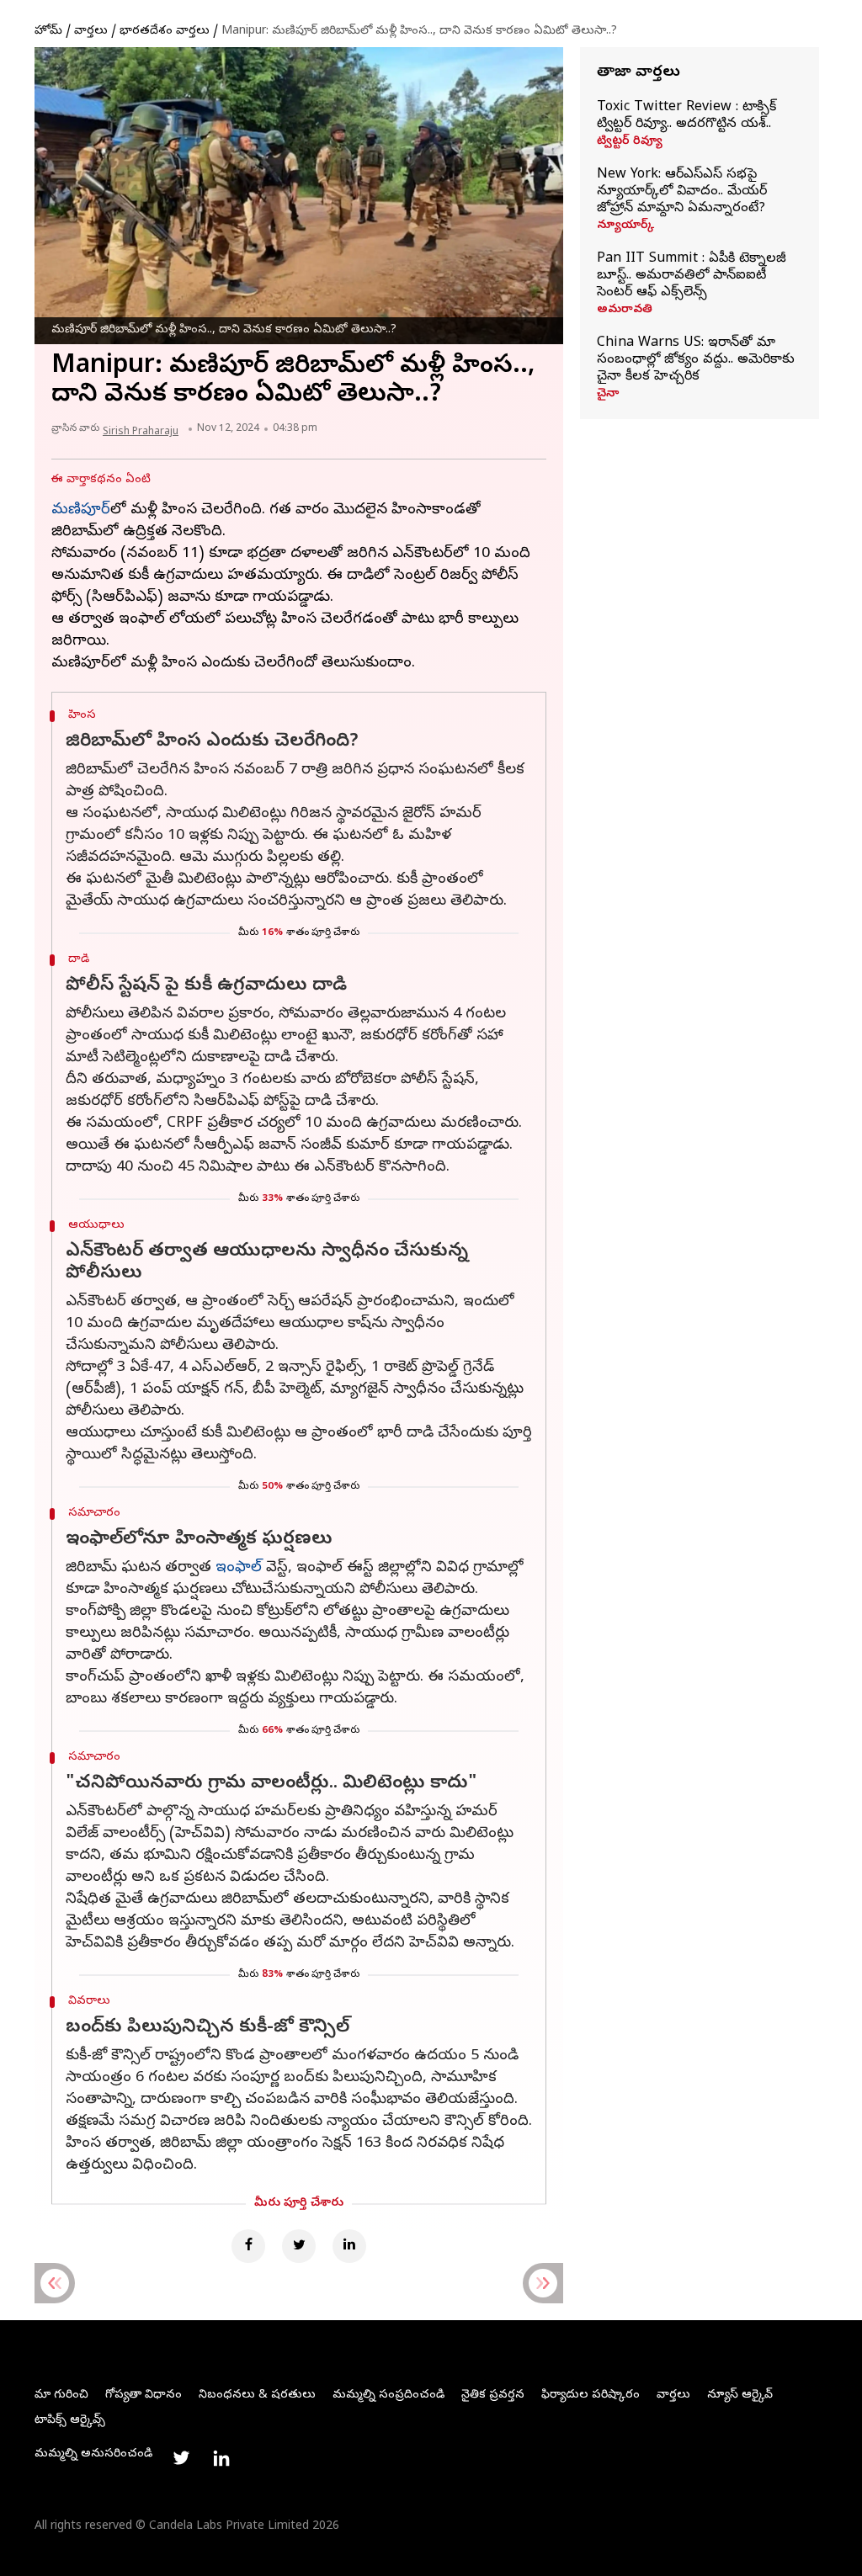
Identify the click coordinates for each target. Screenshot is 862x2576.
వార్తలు (91, 32)
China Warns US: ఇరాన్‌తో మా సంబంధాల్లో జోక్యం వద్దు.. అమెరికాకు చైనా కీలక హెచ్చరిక (696, 360)
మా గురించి (61, 2395)
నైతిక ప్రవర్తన (493, 2395)
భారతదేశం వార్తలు (165, 32)
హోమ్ (48, 32)
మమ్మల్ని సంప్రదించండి (388, 2395)
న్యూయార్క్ (625, 226)
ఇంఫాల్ (239, 1568)
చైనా (608, 395)
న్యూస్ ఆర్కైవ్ (740, 2395)
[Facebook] (248, 2246)
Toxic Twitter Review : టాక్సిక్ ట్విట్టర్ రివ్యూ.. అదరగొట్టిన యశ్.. (686, 116)
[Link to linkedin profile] (221, 2458)
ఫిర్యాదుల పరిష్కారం (591, 2395)
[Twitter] (299, 2246)
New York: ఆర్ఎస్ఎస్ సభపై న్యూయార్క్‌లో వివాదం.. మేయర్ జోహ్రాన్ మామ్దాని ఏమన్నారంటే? (682, 192)
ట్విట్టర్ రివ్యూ (630, 142)
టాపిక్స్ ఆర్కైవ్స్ (70, 2421)
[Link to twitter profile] (181, 2458)
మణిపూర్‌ (81, 510)
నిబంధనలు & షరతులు (257, 2395)
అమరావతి (625, 311)
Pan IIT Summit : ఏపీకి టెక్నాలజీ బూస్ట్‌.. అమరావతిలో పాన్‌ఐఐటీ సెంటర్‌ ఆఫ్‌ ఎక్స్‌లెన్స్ (692, 276)
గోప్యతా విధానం (144, 2395)
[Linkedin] (349, 2246)
